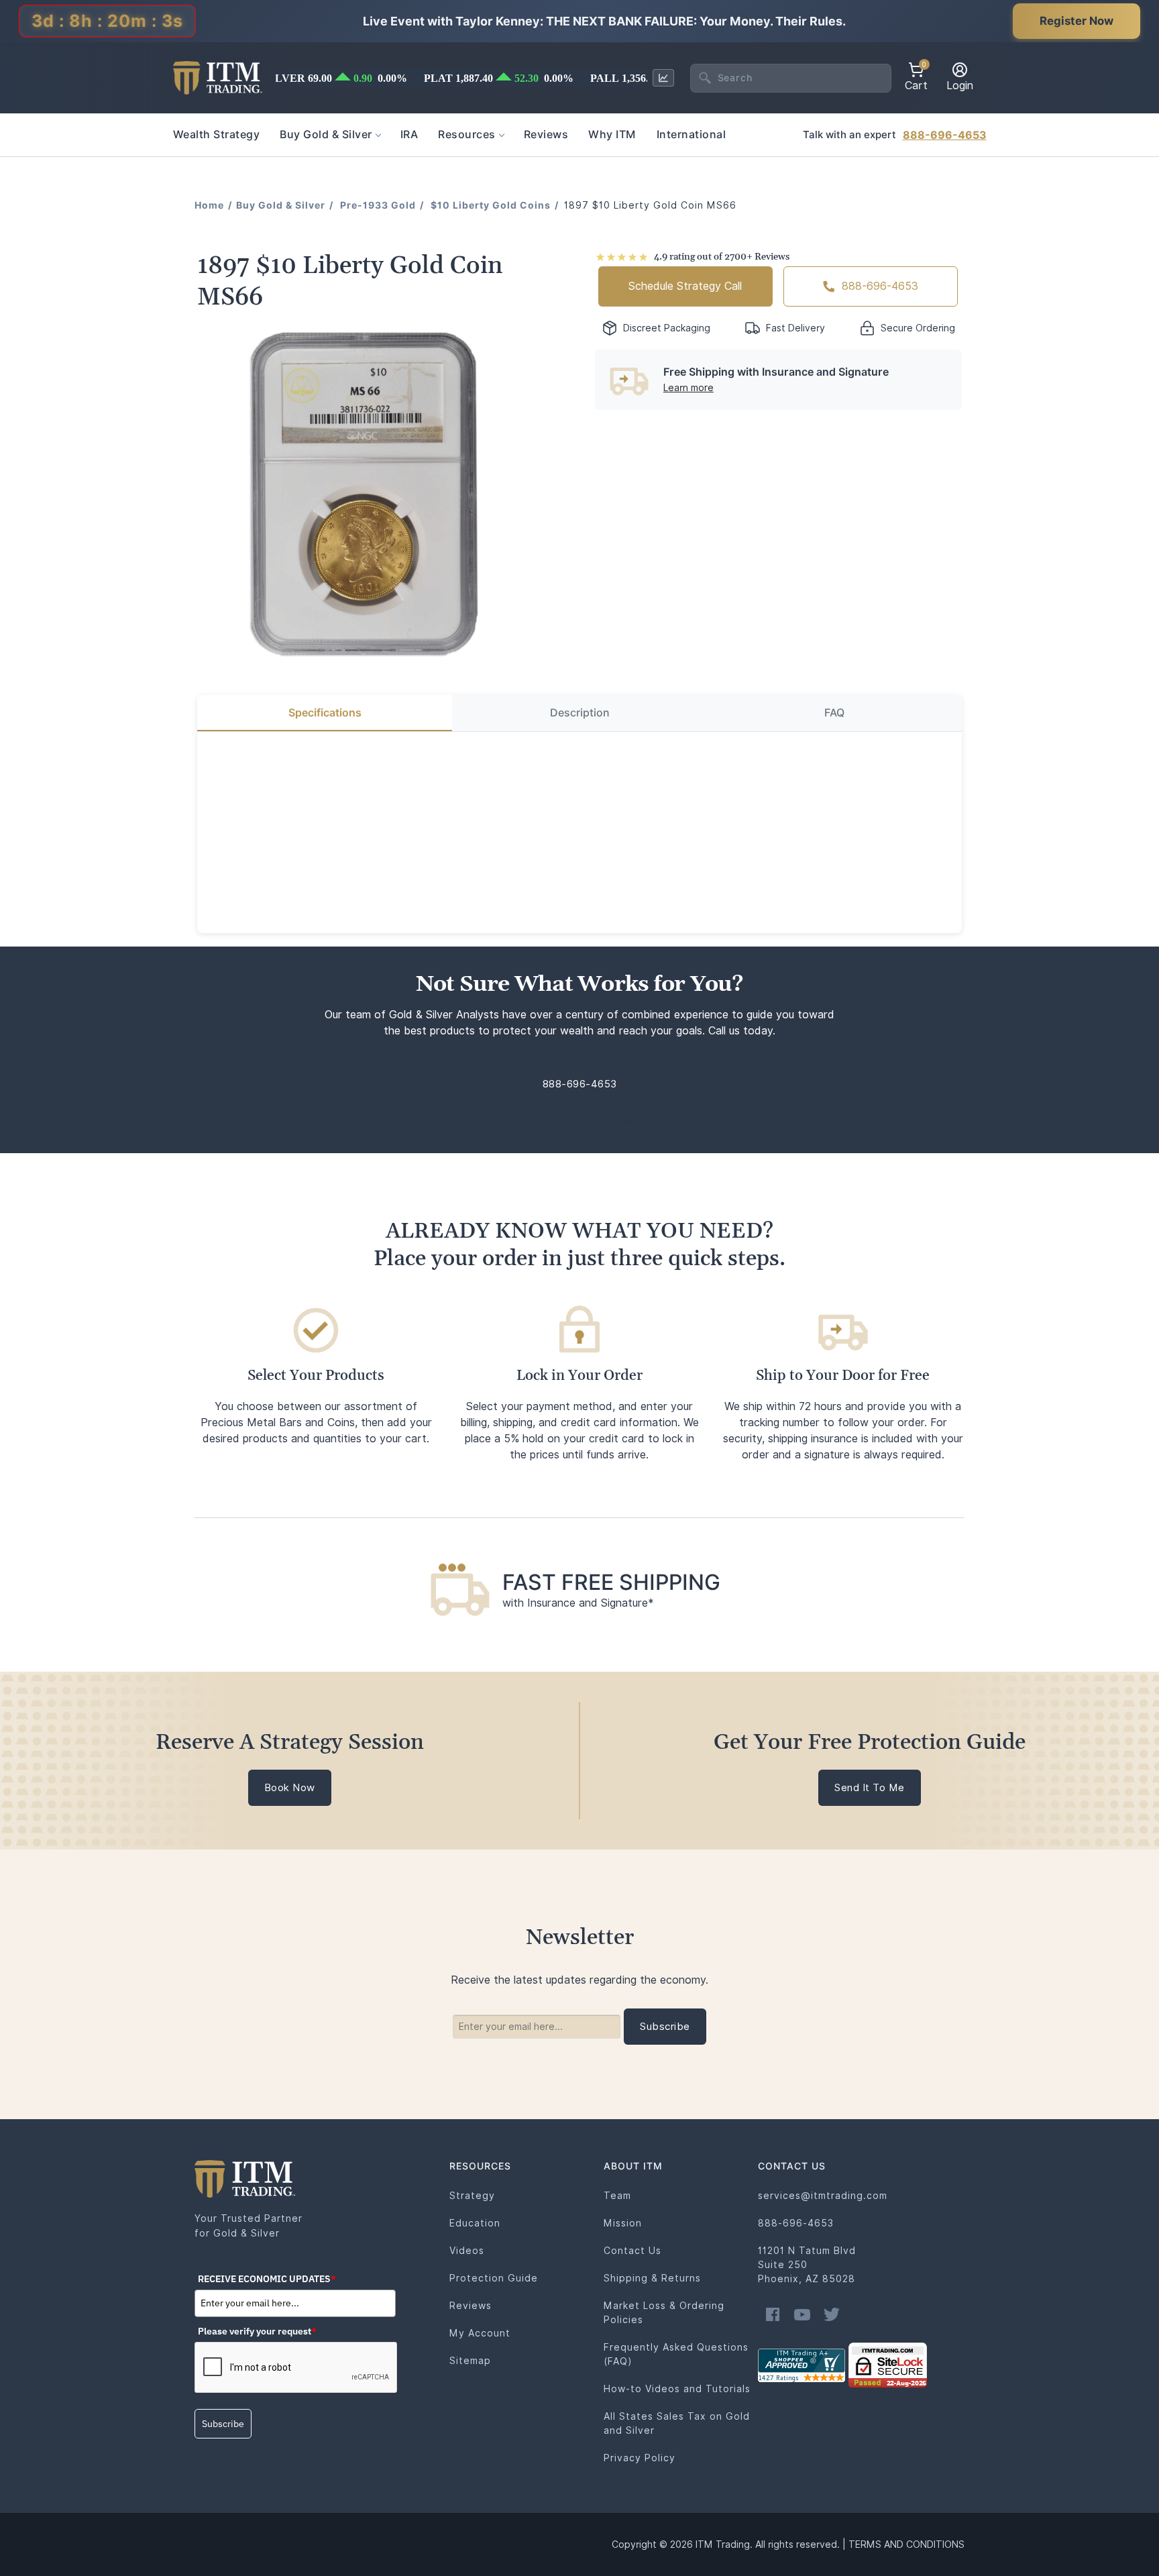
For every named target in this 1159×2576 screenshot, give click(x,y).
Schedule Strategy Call (685, 286)
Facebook (773, 2314)
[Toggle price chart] (663, 78)
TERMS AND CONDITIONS (906, 2544)
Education (475, 2223)
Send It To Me (870, 1788)
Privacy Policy (640, 2458)
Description (580, 713)
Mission (623, 2223)
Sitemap (470, 2361)
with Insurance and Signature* (578, 1603)
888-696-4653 (945, 135)
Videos (467, 2251)
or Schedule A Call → (580, 1121)
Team (617, 2196)
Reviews (471, 2306)
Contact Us (632, 2251)
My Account (480, 2333)
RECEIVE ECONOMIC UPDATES (267, 2279)
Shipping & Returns (652, 2278)
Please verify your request (257, 2331)
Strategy (472, 2196)
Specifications (325, 713)
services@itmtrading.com (823, 2196)
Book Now (290, 1788)
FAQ (834, 713)
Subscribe (223, 2424)
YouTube (802, 2314)
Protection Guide (494, 2278)
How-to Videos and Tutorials (677, 2389)
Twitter (832, 2314)
